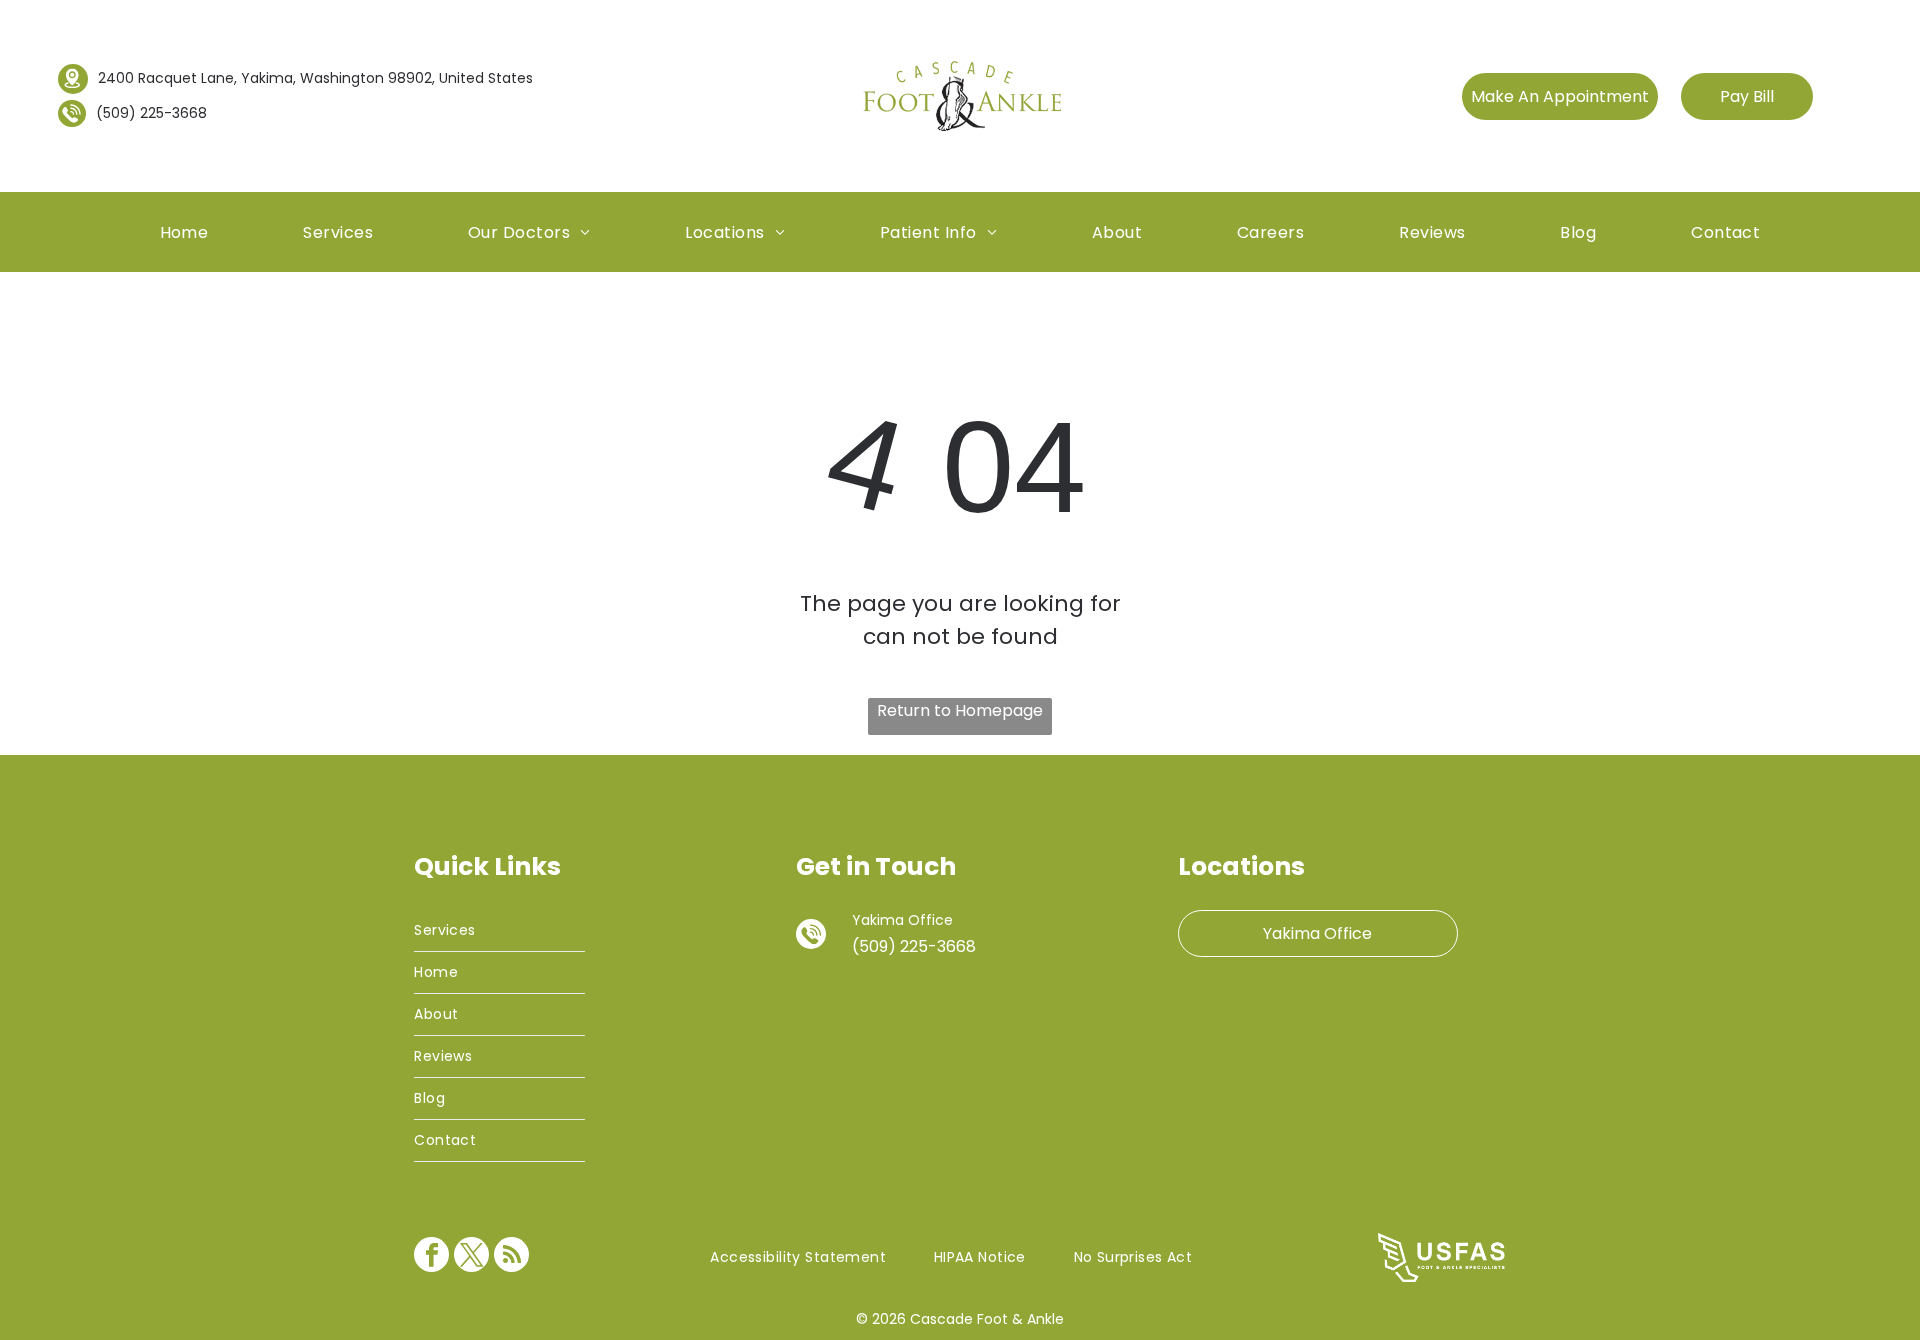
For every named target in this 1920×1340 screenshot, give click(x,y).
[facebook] (431, 1257)
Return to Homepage (960, 710)
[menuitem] (184, 231)
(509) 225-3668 (151, 113)
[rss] (511, 1257)
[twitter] (471, 1257)
